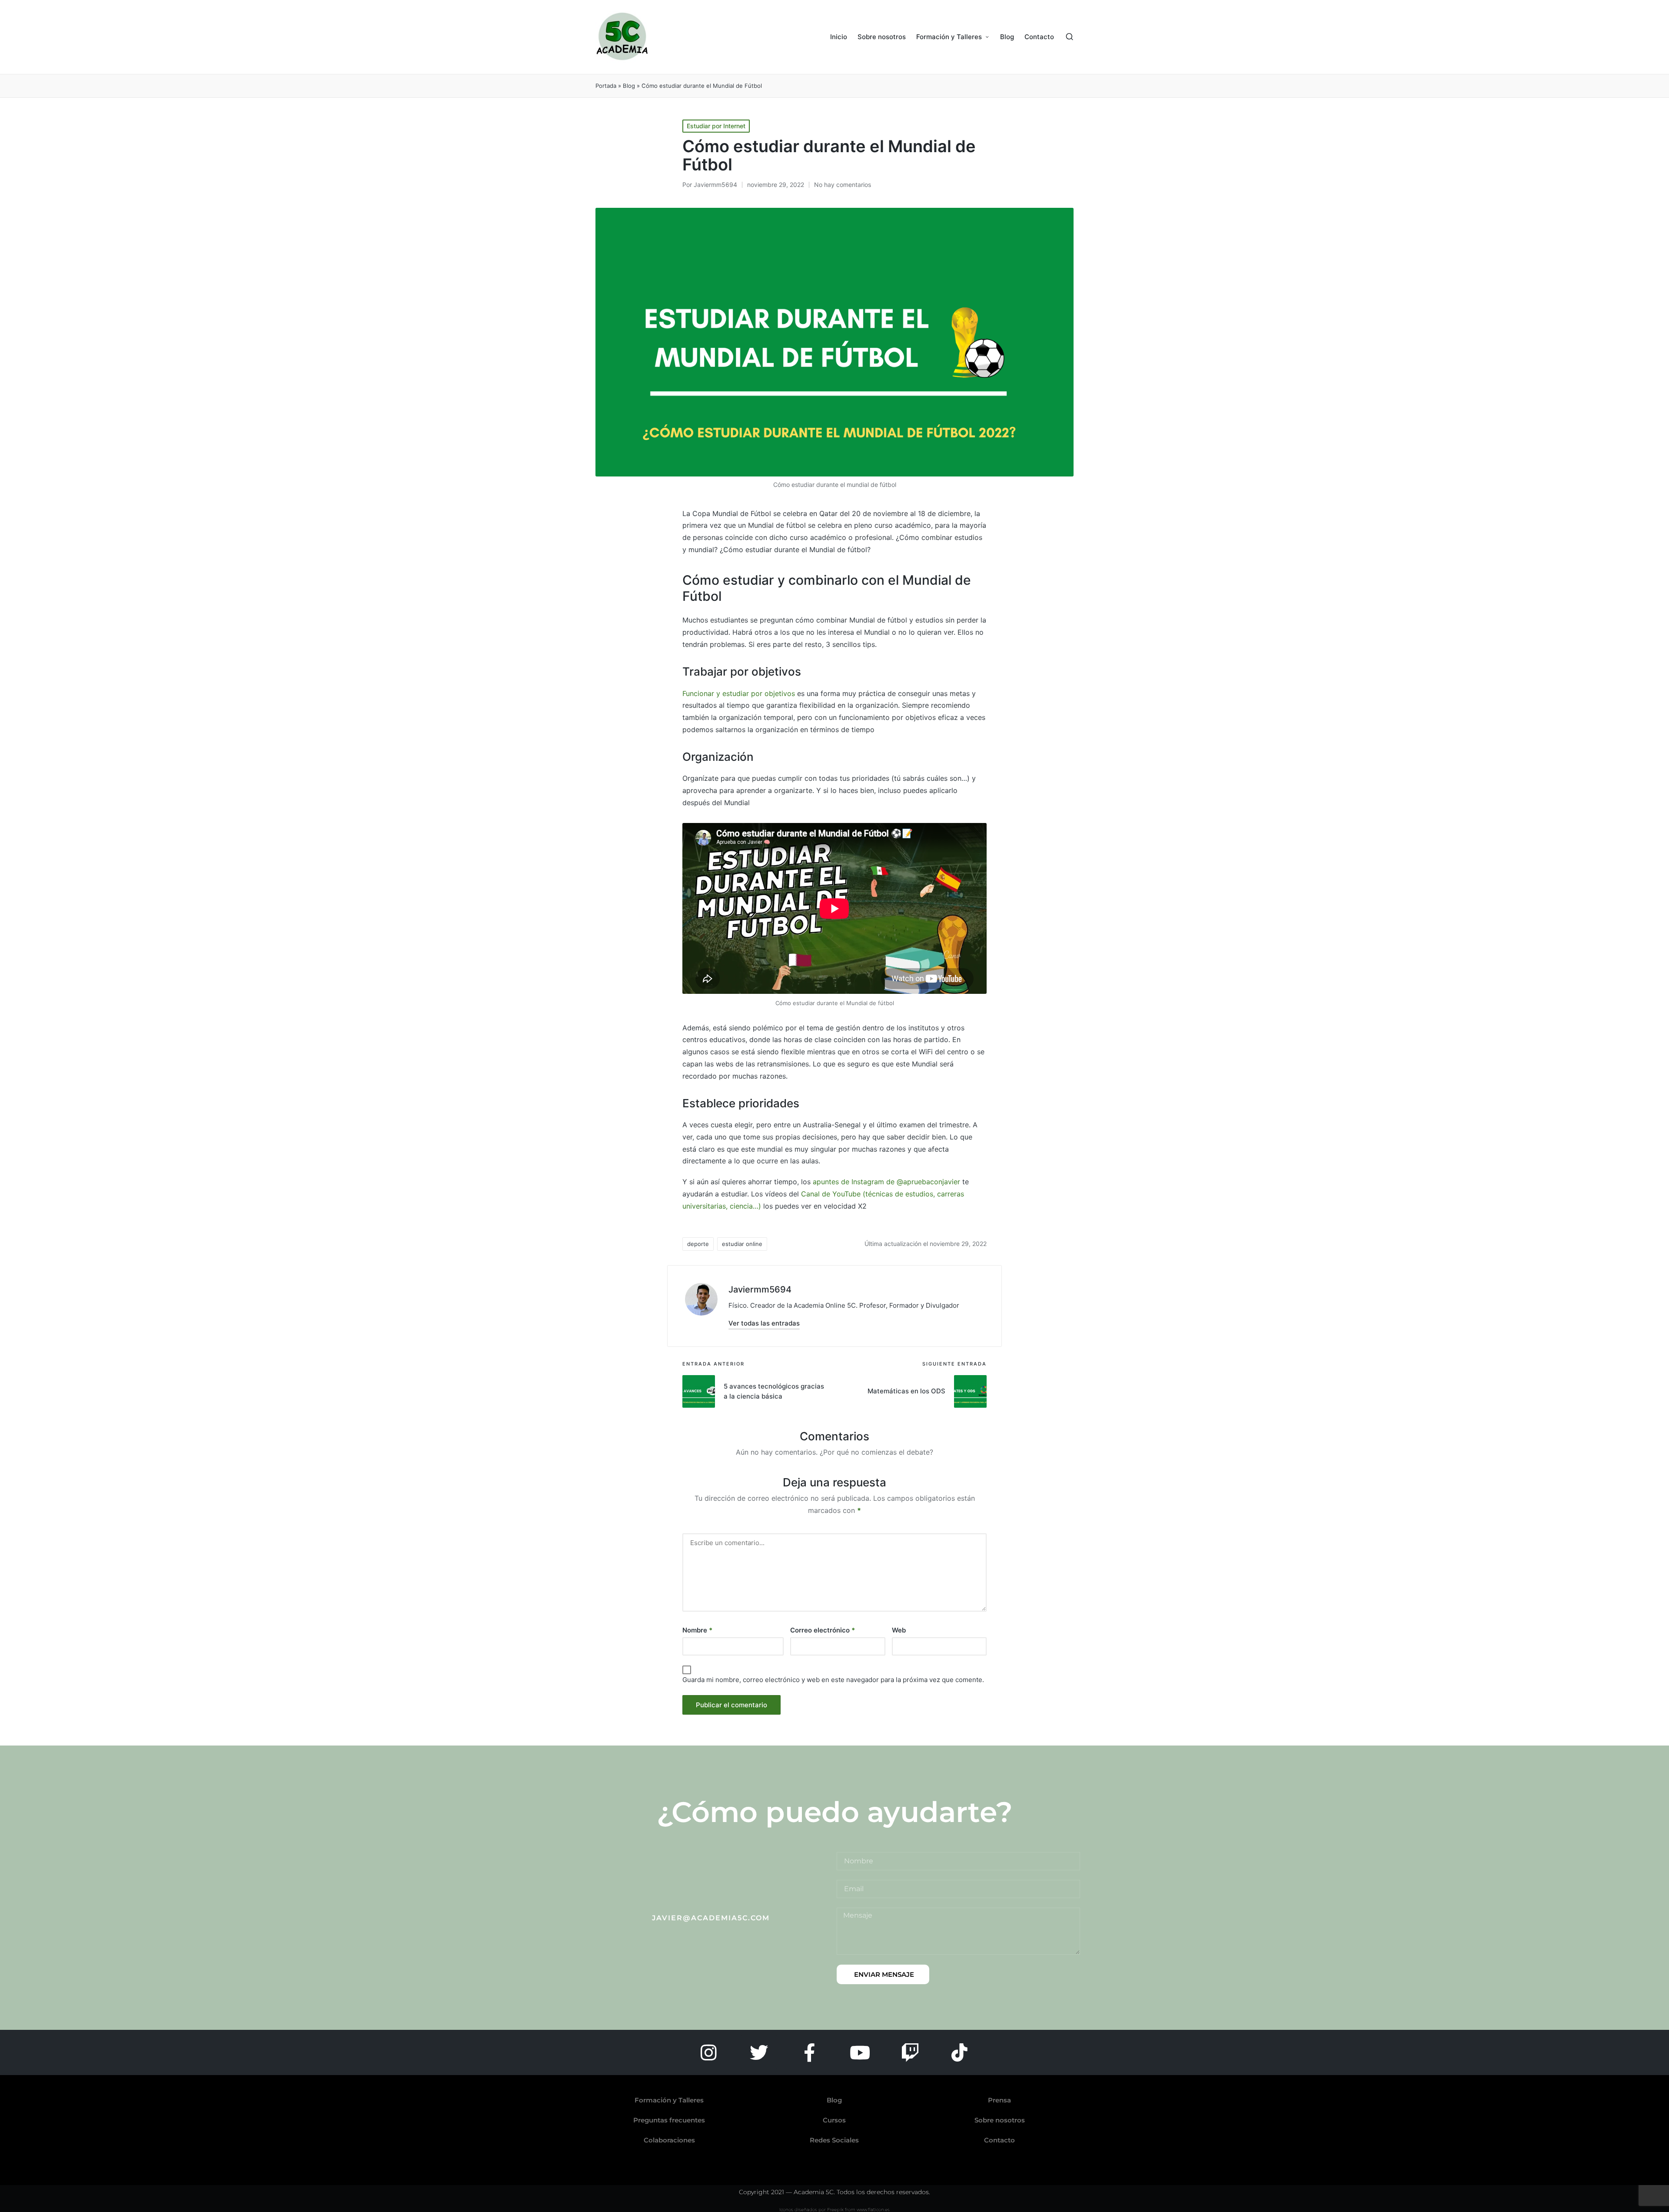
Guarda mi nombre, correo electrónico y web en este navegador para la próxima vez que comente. (833, 1680)
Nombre (697, 1630)
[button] (764, 1323)
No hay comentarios (843, 185)
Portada (606, 86)
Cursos (834, 2120)
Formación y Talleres (669, 2100)
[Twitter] (759, 2052)
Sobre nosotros (1000, 2120)
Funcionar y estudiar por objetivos (739, 693)
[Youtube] (860, 2052)
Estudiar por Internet (716, 126)
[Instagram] (708, 2052)
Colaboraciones (669, 2140)
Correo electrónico (823, 1630)
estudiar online (742, 1244)
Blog (629, 86)
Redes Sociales (834, 2140)
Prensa (999, 2100)
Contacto (999, 2140)
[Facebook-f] (809, 2052)
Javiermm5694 (760, 1289)
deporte (698, 1244)
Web (899, 1630)
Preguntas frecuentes (669, 2120)
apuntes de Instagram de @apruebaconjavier (886, 1182)
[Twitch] (910, 2052)
